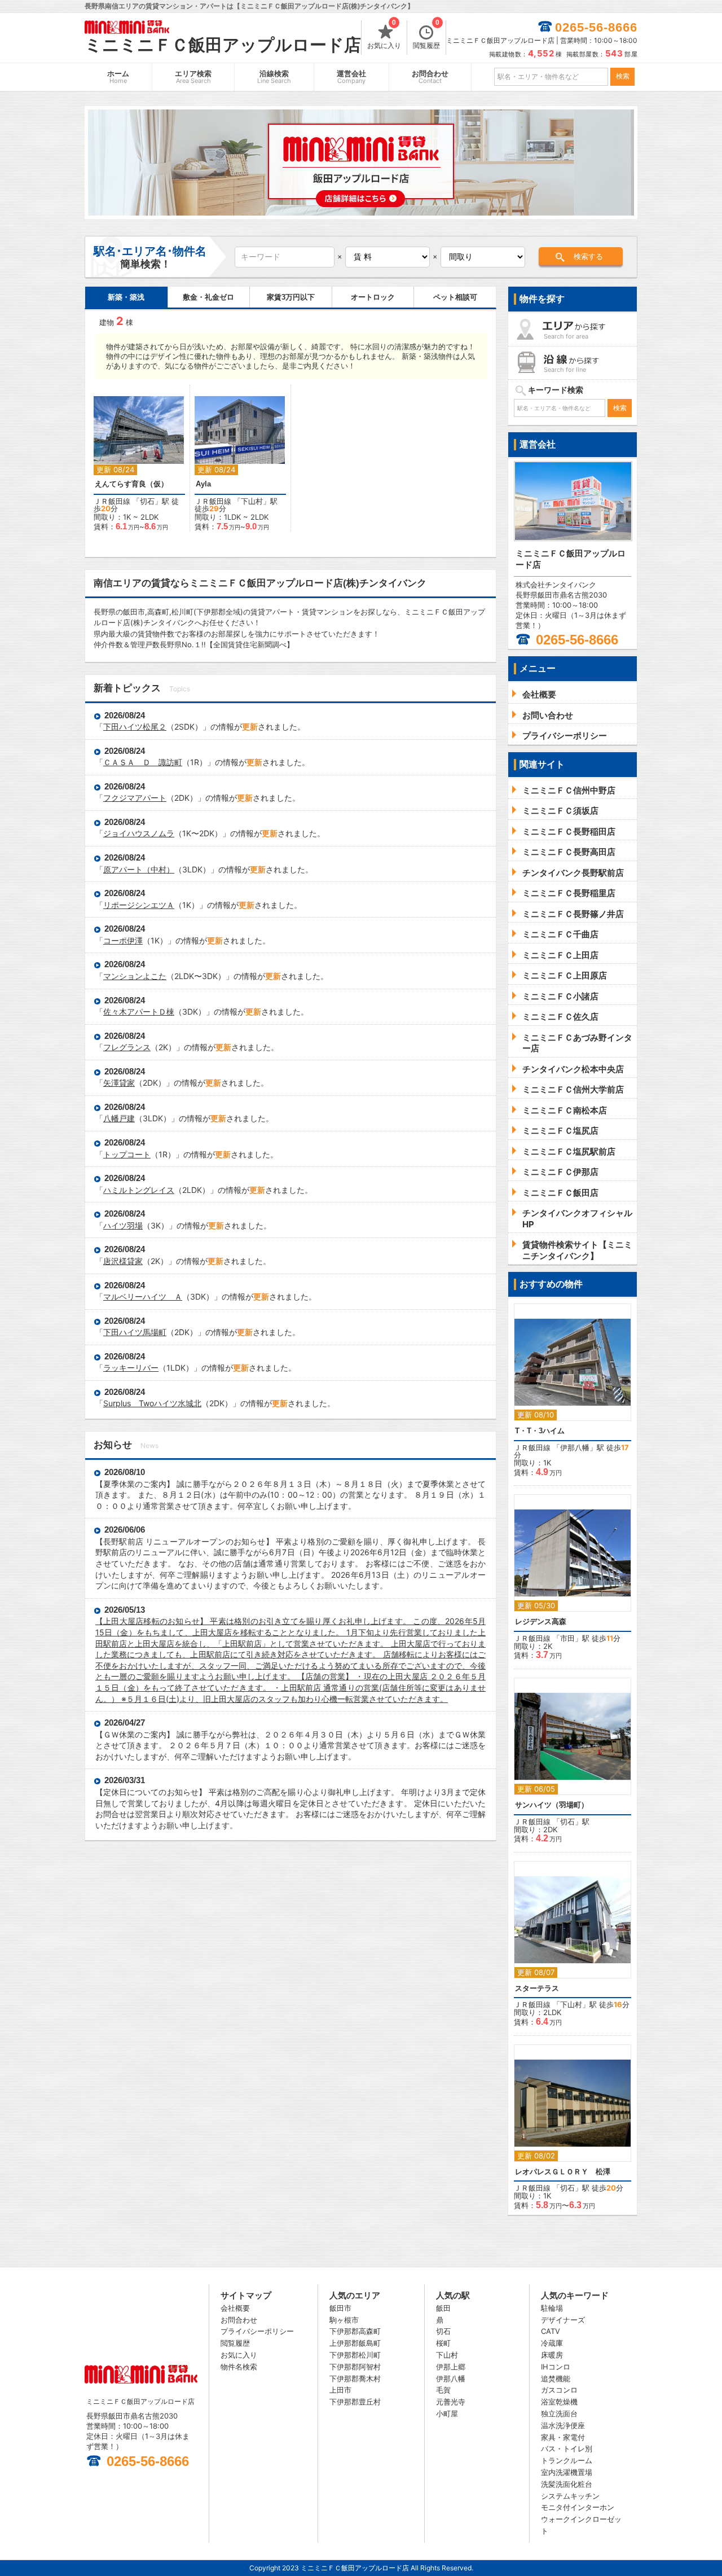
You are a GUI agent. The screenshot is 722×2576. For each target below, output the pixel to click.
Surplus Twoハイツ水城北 (152, 1403)
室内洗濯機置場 (567, 2472)
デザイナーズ (563, 2320)
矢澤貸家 (119, 1083)
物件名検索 (239, 2367)
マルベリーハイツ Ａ (143, 1296)
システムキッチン (570, 2496)
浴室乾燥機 (559, 2402)
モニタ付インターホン (578, 2507)
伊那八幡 (575, 1447)
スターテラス (537, 1988)
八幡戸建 (119, 1118)
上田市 (340, 2390)
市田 (567, 1638)
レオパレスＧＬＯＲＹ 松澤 (563, 2172)
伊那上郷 (451, 2367)
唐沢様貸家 (123, 1261)
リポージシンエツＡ (139, 905)
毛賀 (443, 2390)
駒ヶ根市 (344, 2320)
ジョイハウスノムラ (139, 833)
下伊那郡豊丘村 (355, 2402)
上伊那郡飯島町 (355, 2343)
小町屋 (447, 2413)
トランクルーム (567, 2460)
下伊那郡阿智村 (355, 2367)
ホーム (118, 77)
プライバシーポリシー (257, 2331)
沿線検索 (274, 77)
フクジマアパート (135, 798)
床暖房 (552, 2355)
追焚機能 (556, 2378)
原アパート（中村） (139, 869)
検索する (588, 256)
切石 (147, 501)
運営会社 (351, 77)
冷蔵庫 (552, 2343)
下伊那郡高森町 (355, 2331)
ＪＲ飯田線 (112, 501)
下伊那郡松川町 (355, 2355)
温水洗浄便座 (563, 2425)
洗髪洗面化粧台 (567, 2484)
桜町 (443, 2343)
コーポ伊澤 (123, 940)
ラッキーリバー (131, 1368)
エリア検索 (193, 77)
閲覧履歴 (426, 35)
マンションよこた (135, 976)
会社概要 (235, 2308)
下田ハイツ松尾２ (135, 727)
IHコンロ (556, 2367)
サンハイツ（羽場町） (552, 1805)
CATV (551, 2331)
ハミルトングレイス (139, 1190)
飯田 (443, 2308)
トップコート (127, 1154)
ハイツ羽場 (123, 1225)
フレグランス (127, 1047)
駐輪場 (552, 2308)
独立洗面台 (559, 2413)
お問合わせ (430, 77)
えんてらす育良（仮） (131, 484)
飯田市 (340, 2308)
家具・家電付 (563, 2437)
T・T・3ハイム (540, 1431)
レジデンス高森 (541, 1621)
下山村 (252, 501)
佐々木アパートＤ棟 (139, 1011)
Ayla (203, 484)
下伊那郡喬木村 (355, 2378)
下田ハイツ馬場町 (135, 1332)
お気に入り (384, 35)
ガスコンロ (559, 2390)
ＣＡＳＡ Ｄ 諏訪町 (143, 762)
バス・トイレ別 (567, 2448)
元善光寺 (451, 2402)
